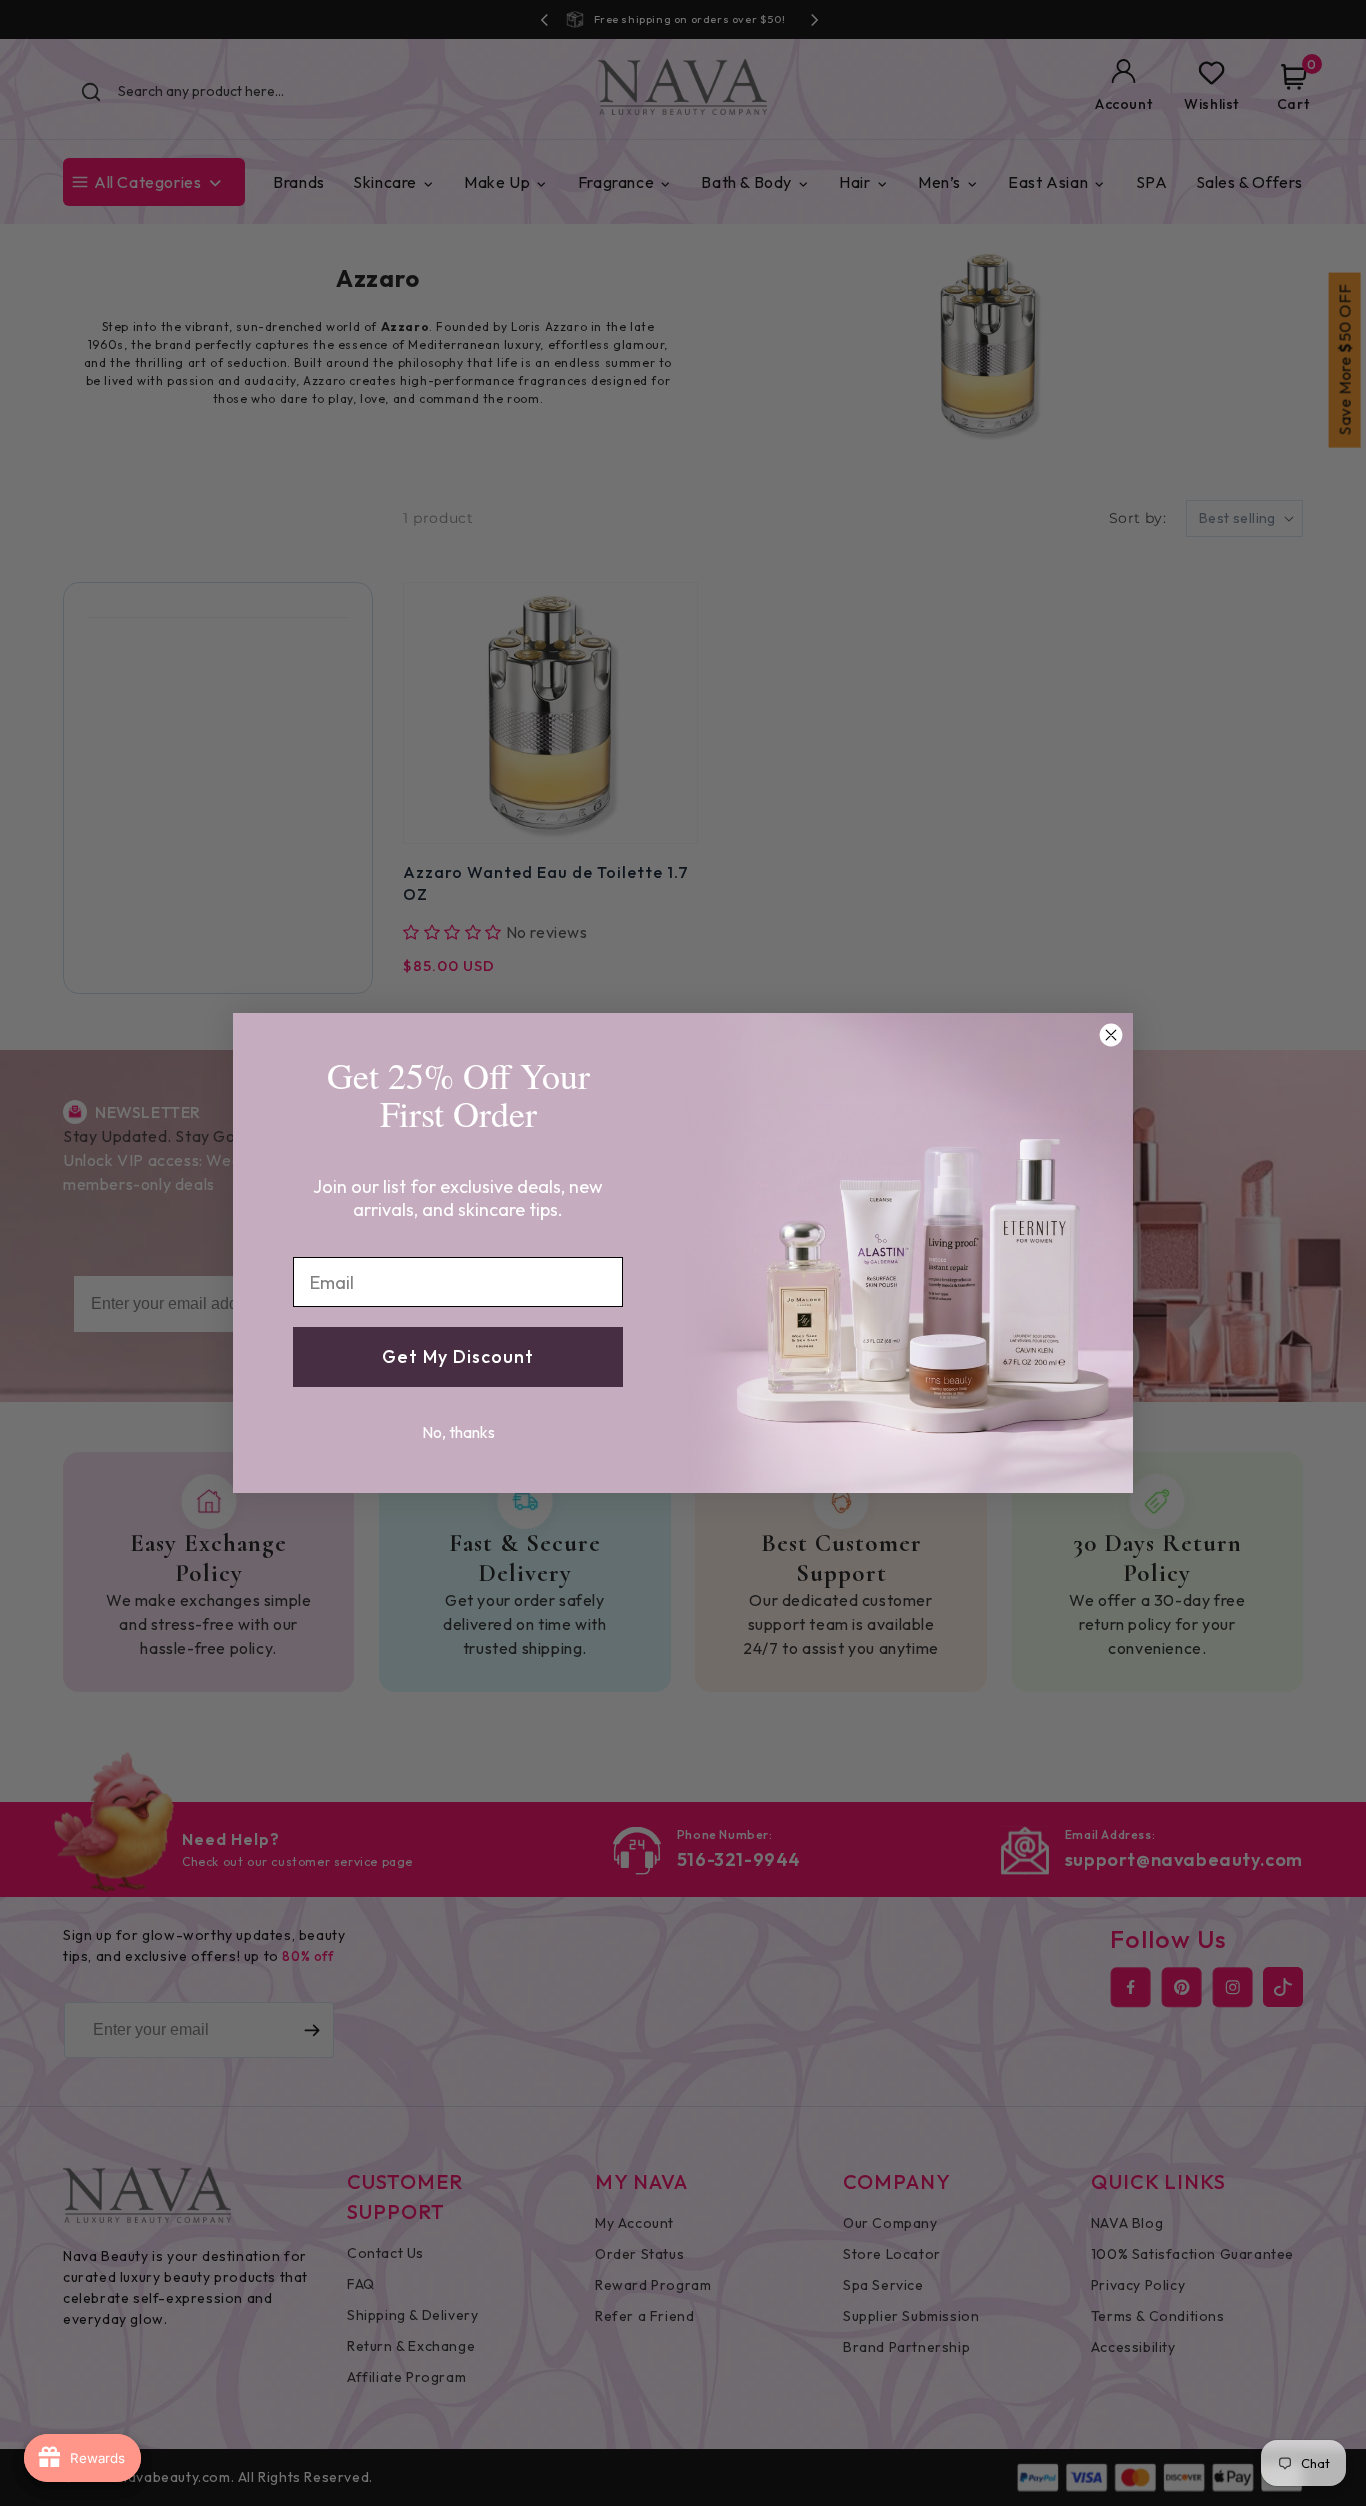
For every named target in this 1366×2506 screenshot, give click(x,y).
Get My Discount (458, 1356)
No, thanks (458, 1432)
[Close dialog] (1111, 1035)
